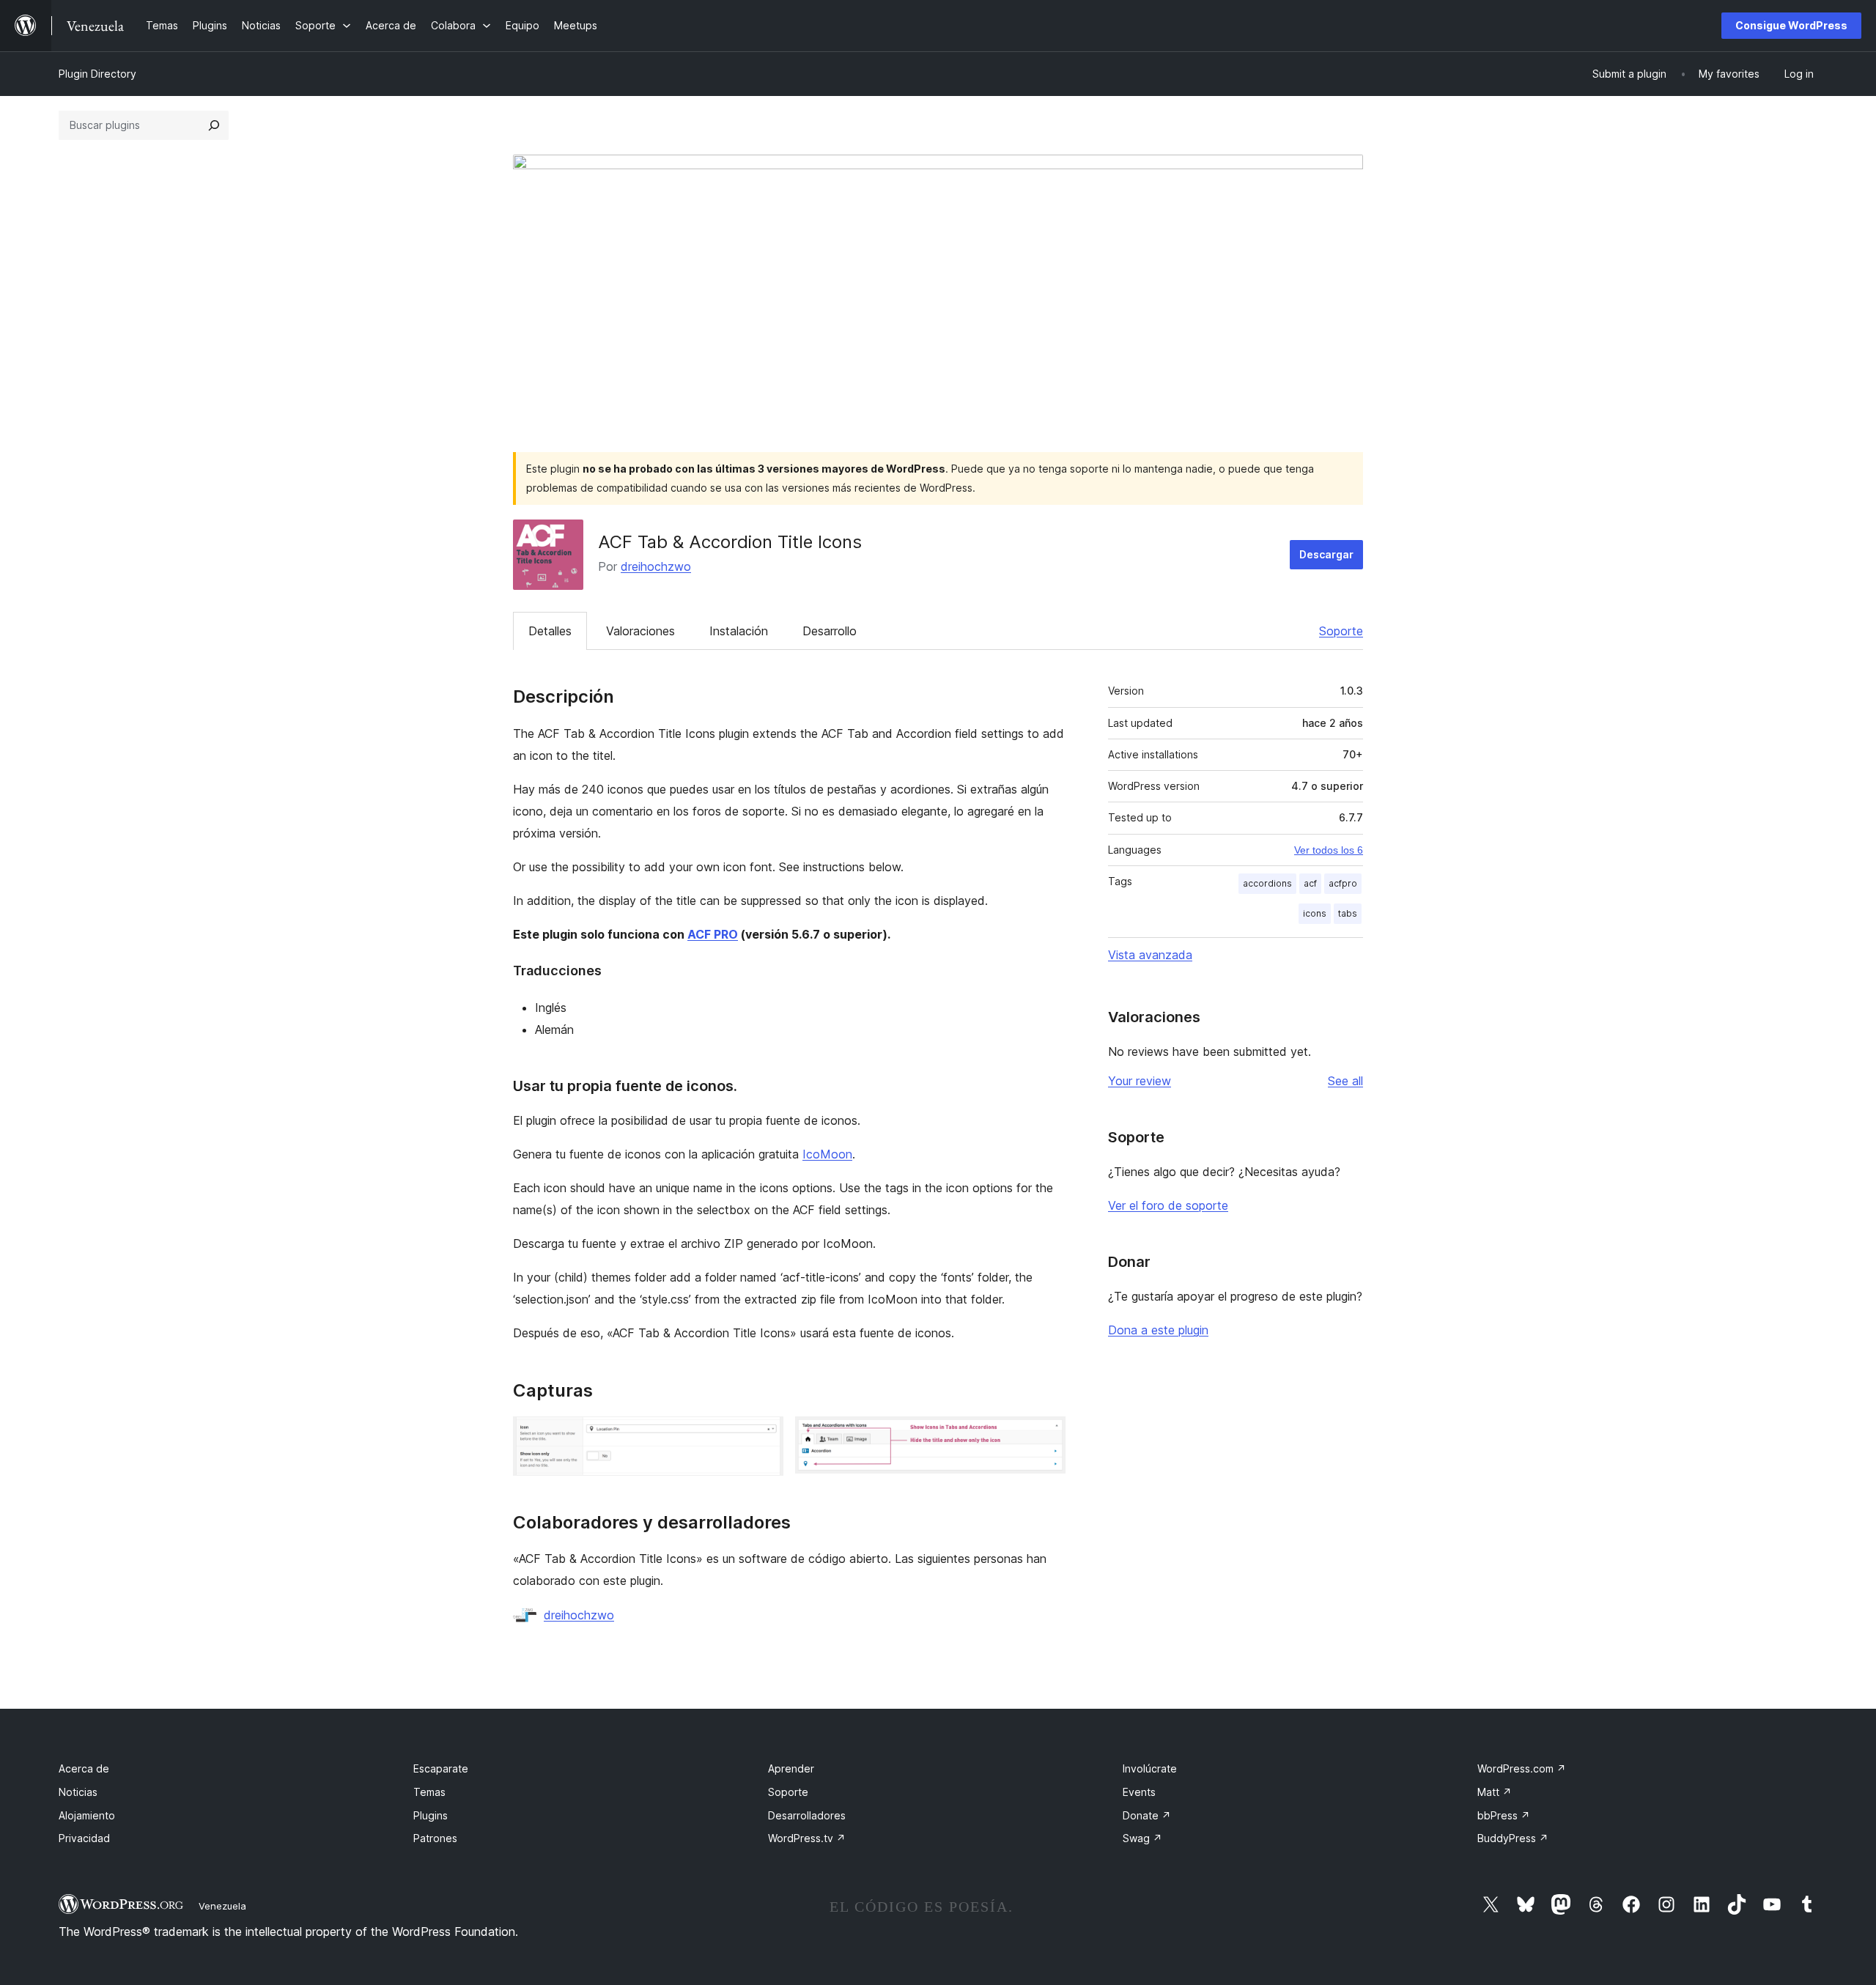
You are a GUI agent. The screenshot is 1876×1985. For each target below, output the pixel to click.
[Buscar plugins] (214, 125)
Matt (1495, 1792)
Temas (429, 1792)
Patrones (435, 1838)
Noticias (78, 1792)
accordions (1267, 883)
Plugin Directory (97, 74)
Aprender (791, 1768)
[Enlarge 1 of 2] (764, 1436)
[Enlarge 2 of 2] (1046, 1436)
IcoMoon (827, 1154)
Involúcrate (1150, 1768)
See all (1345, 1081)
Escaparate (441, 1768)
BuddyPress (1513, 1838)
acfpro (1343, 883)
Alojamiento (87, 1815)
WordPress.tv (807, 1838)
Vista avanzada (1150, 955)
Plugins (431, 1815)
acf (1310, 883)
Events (1139, 1792)
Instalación (739, 631)
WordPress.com (1522, 1768)
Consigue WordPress (1791, 25)
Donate (1147, 1815)
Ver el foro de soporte (1168, 1205)
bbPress (1504, 1815)
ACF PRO (713, 934)
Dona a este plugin (1158, 1330)
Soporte (1341, 631)
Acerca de (84, 1768)
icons (1315, 913)
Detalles (550, 631)
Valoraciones (640, 631)
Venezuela (222, 1906)
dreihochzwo (656, 566)
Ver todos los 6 (1329, 850)
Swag (1142, 1838)
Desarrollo (830, 631)
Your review (1140, 1081)
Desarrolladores (807, 1815)
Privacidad (84, 1838)
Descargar (1326, 554)
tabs (1348, 913)
